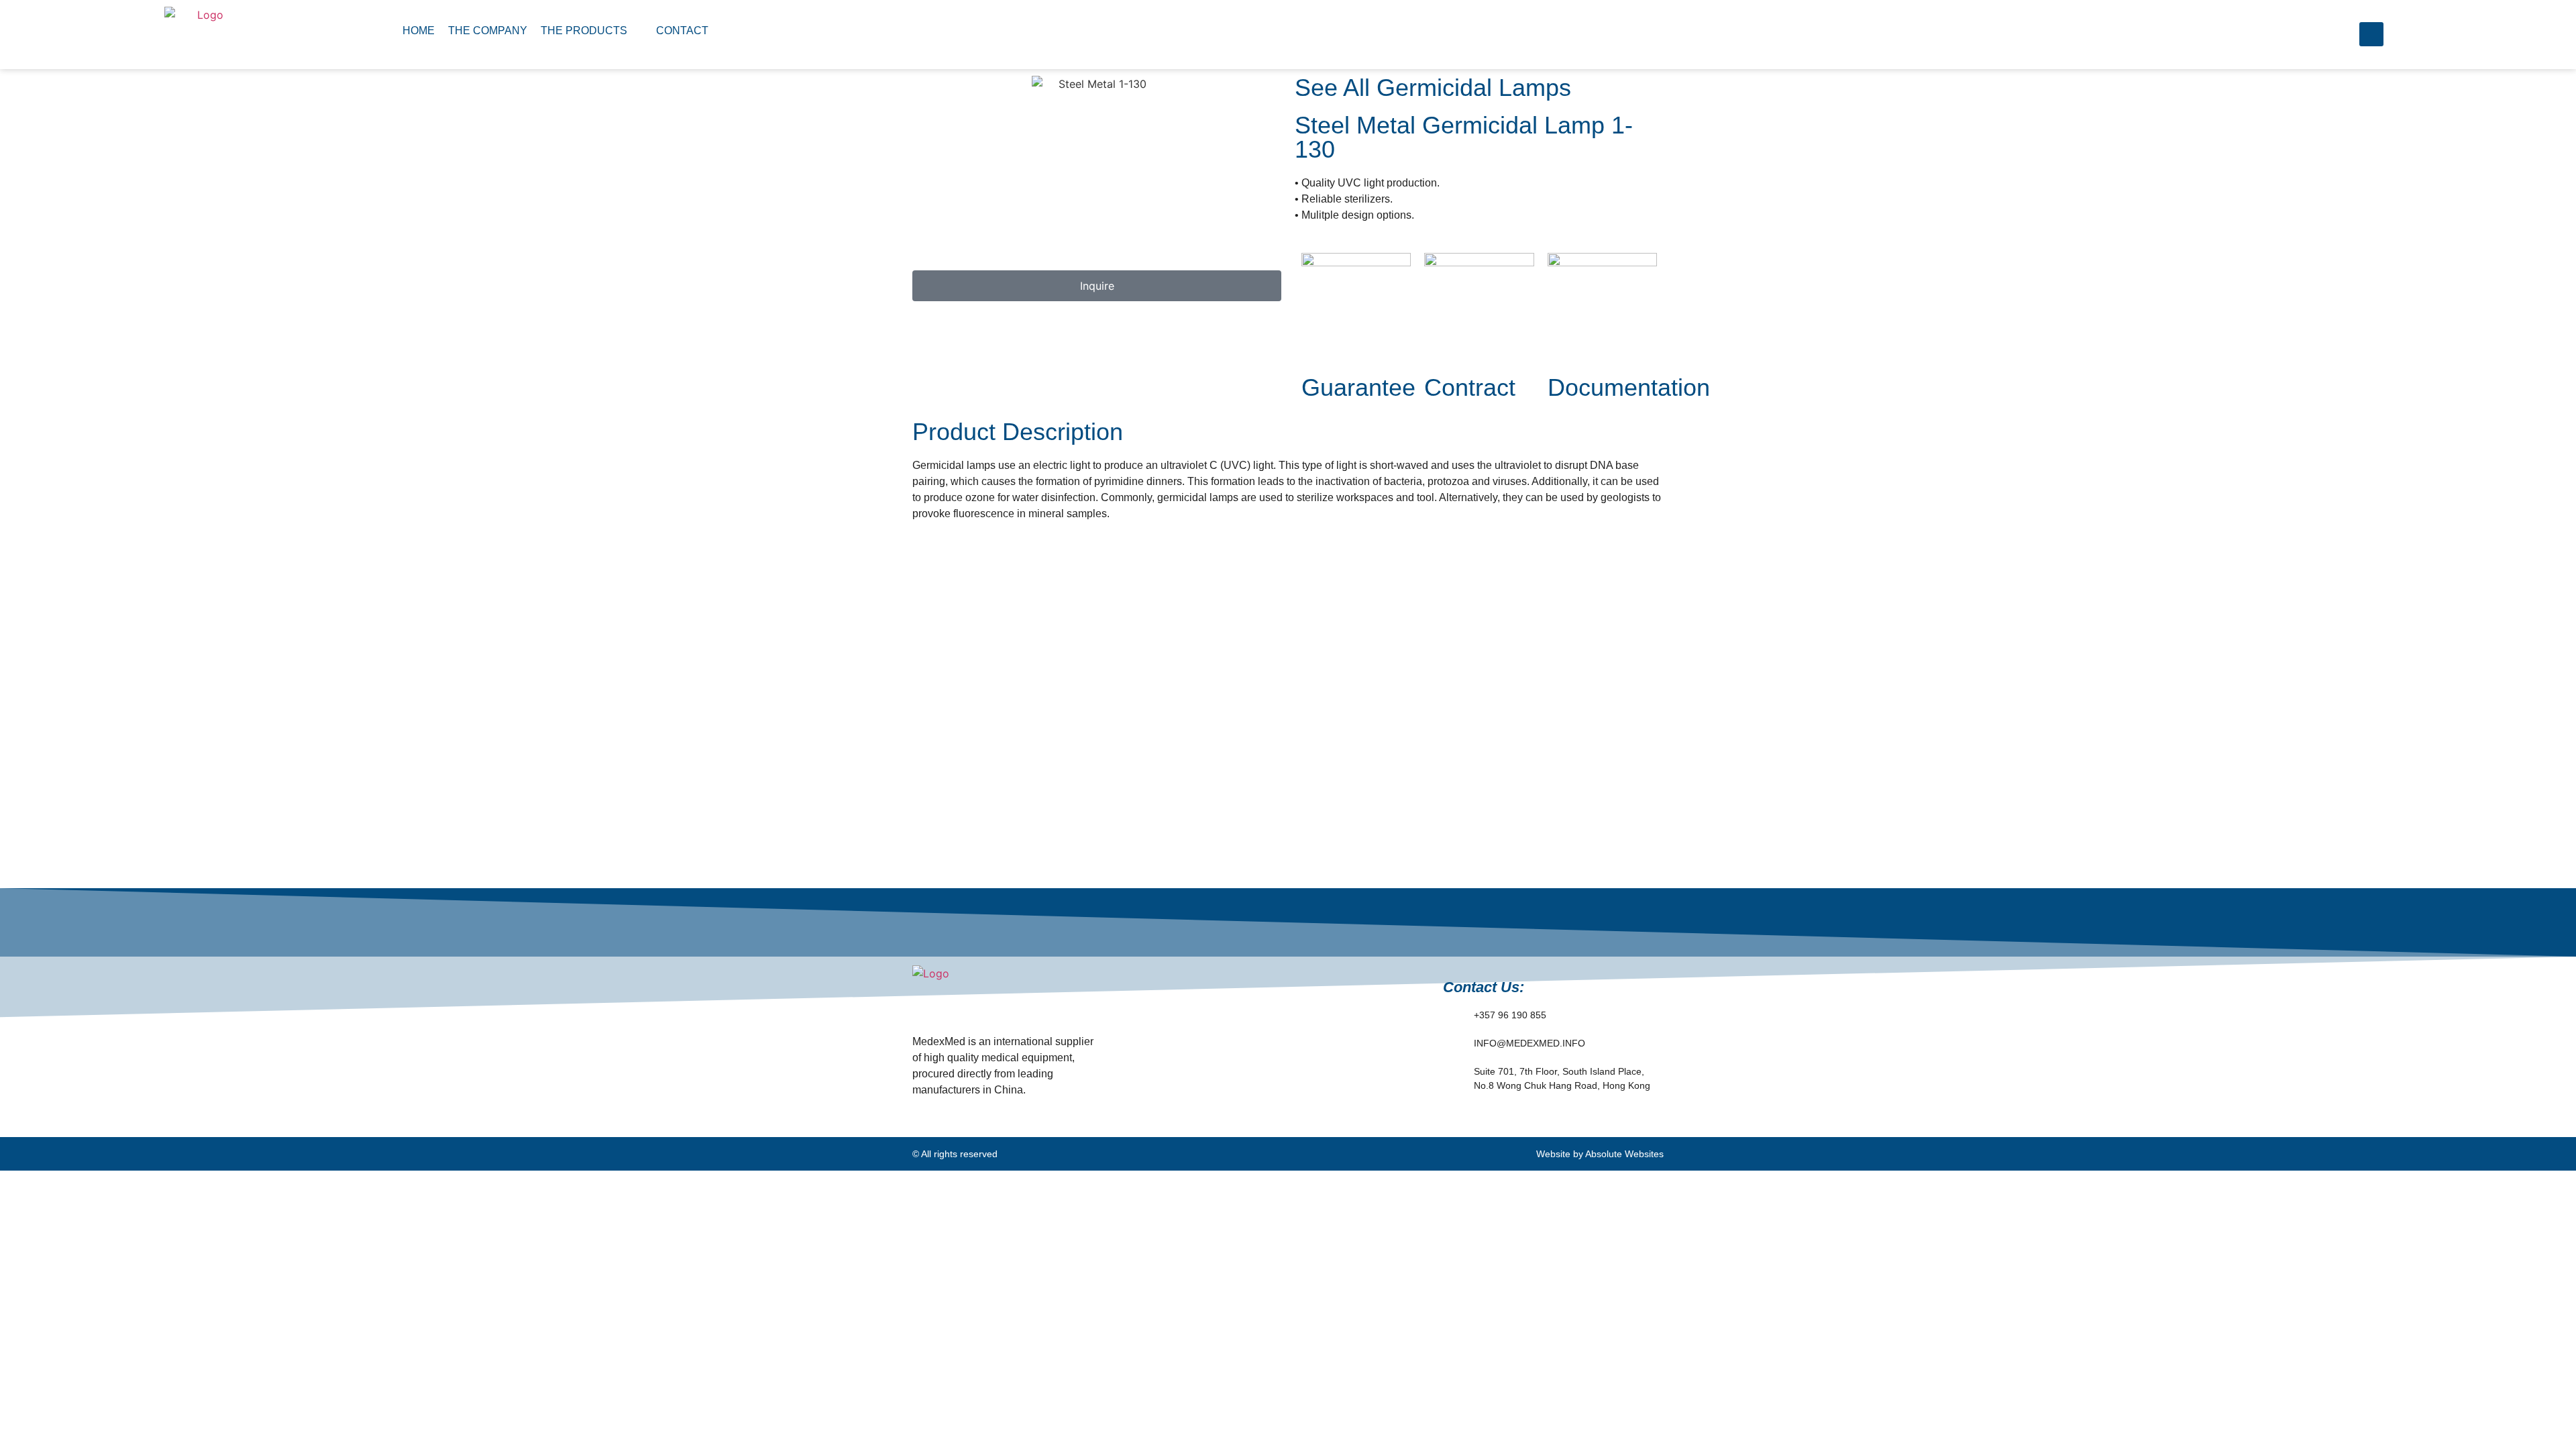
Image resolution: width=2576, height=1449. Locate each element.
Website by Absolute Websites (1600, 1154)
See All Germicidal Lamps (1433, 88)
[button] (592, 31)
